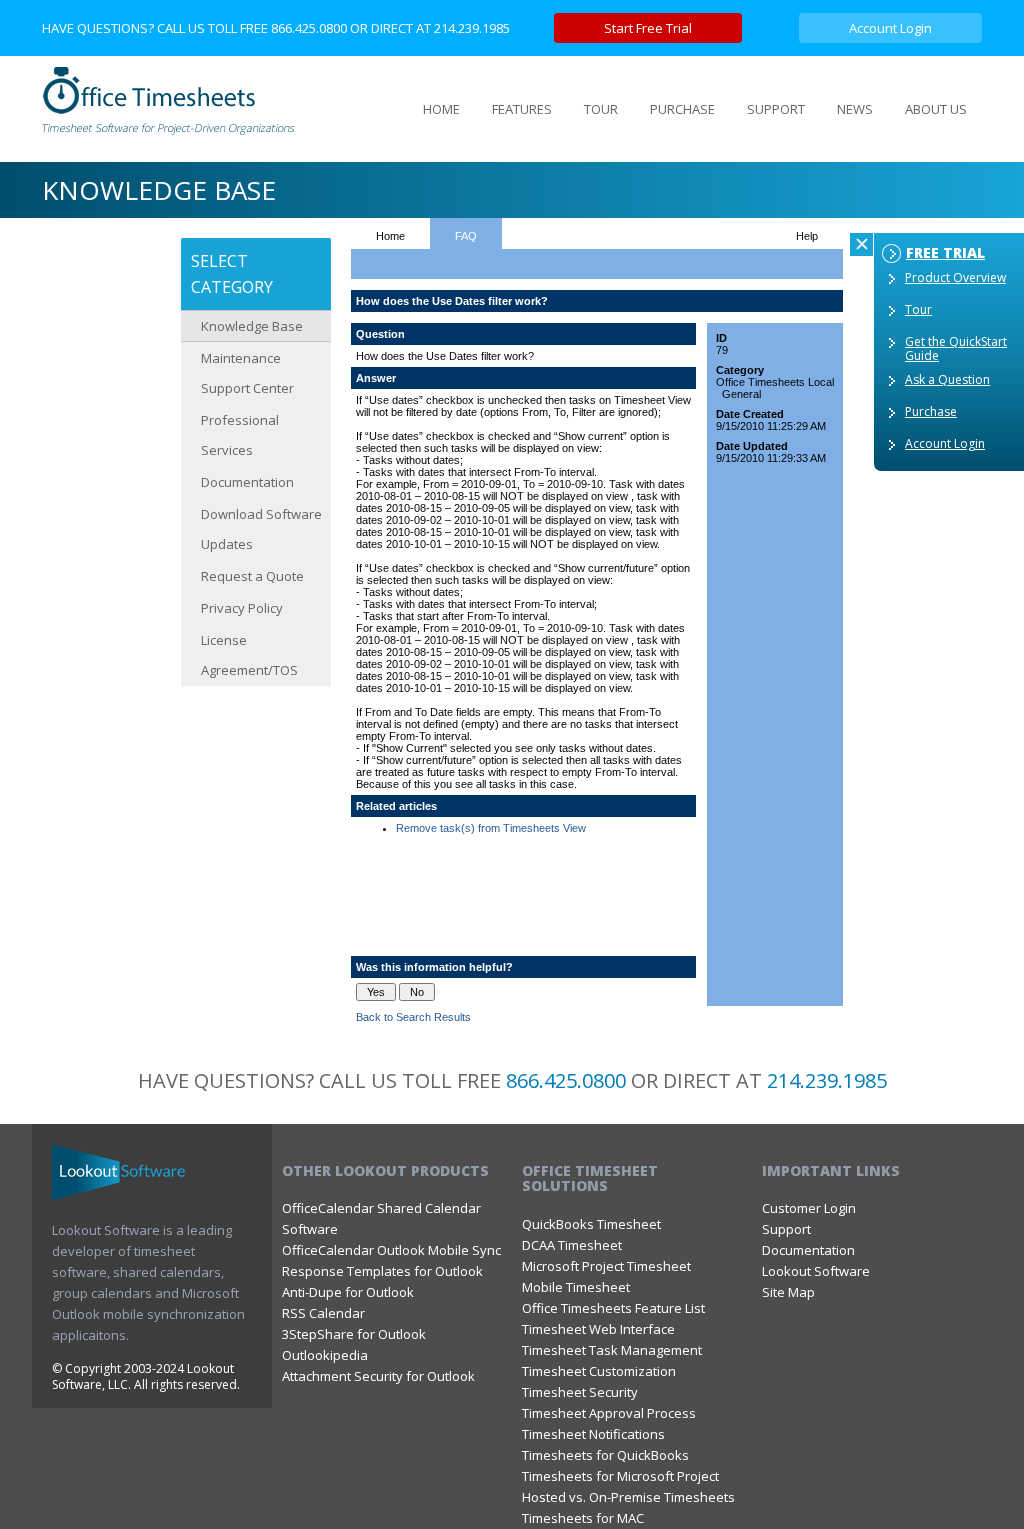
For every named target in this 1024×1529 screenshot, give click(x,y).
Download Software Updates (261, 529)
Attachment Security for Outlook (378, 1376)
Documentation (247, 482)
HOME (441, 109)
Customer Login (809, 1208)
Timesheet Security (580, 1392)
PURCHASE (682, 109)
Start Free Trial (648, 28)
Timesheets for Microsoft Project (620, 1476)
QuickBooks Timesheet (591, 1224)
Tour (918, 309)
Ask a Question (947, 379)
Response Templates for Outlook (382, 1271)
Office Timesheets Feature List (613, 1308)
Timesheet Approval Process (609, 1413)
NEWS (855, 109)
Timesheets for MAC (583, 1518)
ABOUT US (936, 109)
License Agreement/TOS (249, 655)
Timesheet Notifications (593, 1434)
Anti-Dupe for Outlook (348, 1292)
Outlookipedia (325, 1355)
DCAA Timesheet (572, 1245)
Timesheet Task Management (612, 1350)
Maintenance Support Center (247, 373)
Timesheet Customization (599, 1371)
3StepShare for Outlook (354, 1334)
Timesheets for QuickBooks (605, 1455)
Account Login (890, 28)
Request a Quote (252, 576)
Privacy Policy (242, 608)
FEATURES (522, 109)
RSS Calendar (323, 1313)
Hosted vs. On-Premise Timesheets (628, 1497)
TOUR (601, 109)
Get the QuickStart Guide (956, 348)
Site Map (788, 1292)
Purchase (931, 411)
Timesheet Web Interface (598, 1329)
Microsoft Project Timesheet (606, 1266)
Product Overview (955, 277)
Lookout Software (816, 1271)
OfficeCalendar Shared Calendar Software (381, 1218)
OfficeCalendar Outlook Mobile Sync (391, 1250)
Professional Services (240, 435)
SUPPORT (776, 109)
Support (786, 1229)
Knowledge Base (252, 326)
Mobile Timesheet (576, 1287)
